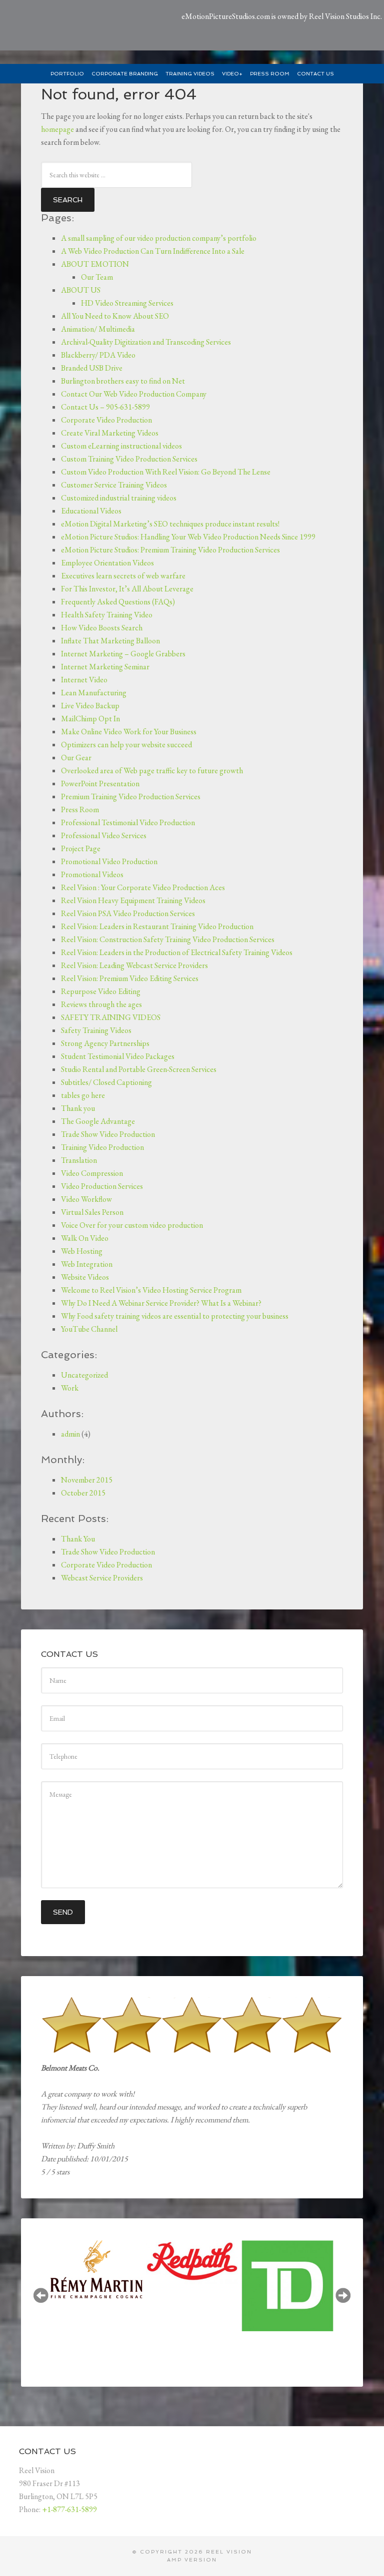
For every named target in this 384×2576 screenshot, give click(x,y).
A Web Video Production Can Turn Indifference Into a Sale (153, 251)
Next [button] (343, 2295)
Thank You (78, 1539)
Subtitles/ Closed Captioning (106, 1082)
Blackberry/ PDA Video (98, 355)
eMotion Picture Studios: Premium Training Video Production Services (170, 550)
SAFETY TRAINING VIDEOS (111, 1017)
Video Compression (92, 1173)
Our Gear (76, 758)
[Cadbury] (310, 2260)
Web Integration (87, 1264)
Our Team (97, 277)
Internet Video (84, 680)
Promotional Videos (92, 874)
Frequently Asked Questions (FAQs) (118, 602)
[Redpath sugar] (119, 2262)
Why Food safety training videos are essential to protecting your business (175, 1316)
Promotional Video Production (109, 861)
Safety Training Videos (96, 1030)
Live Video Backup (90, 706)
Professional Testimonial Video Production (128, 822)
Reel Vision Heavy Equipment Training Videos (133, 900)
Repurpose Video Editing (101, 991)
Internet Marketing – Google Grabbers (123, 654)
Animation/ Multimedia (98, 329)
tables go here (83, 1095)
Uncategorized (84, 1375)
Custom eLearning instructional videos (121, 446)
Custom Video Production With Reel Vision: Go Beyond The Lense (166, 472)
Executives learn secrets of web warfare (123, 576)
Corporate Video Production (106, 420)
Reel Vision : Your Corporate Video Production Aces (143, 887)
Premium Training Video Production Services (131, 796)
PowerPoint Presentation (100, 783)
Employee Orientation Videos (107, 563)
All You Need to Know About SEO (115, 316)
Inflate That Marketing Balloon (110, 641)
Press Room (80, 809)
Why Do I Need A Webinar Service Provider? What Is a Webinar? (161, 1303)
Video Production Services (102, 1186)
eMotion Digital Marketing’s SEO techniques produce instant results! (170, 524)
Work (70, 1388)
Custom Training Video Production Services (129, 459)
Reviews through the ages (101, 1004)
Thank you (78, 1108)
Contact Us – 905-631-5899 (105, 407)
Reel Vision (229, 2552)
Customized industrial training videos (119, 498)
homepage (57, 129)
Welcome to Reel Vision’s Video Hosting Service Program (151, 1290)
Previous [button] (41, 2295)
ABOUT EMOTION (95, 264)
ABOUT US (81, 290)
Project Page (81, 848)
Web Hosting (82, 1251)
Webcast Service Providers (102, 1578)
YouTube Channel (89, 1329)
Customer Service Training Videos (114, 485)
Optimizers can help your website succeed (126, 745)
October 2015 (83, 1493)
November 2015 (87, 1480)
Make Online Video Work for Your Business (129, 732)
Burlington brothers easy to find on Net (123, 381)
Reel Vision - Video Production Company (70, 25)
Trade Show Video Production (108, 1134)
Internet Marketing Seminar (105, 667)
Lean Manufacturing (94, 693)
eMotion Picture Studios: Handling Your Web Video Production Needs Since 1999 (188, 537)
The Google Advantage (98, 1121)
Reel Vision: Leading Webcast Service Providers (134, 965)
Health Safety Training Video (107, 615)
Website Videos (85, 1277)
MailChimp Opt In (90, 719)
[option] (119, 2261)
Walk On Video (85, 1238)
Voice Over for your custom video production (132, 1225)
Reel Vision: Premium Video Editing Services (130, 978)
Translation (79, 1160)
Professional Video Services (104, 835)
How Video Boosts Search (102, 628)
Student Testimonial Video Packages (118, 1056)
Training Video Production (102, 1147)
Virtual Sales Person (92, 1212)
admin (70, 1434)
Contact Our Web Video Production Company (134, 394)
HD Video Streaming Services (127, 303)
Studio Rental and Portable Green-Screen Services (139, 1069)
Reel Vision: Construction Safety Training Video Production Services (168, 939)
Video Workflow (86, 1199)
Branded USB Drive (92, 368)
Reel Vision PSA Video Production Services (128, 913)
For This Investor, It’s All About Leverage (127, 589)
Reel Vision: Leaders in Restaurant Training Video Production (157, 926)
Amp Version (192, 2560)
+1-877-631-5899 (69, 2509)
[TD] (214, 2286)
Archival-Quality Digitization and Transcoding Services (146, 342)
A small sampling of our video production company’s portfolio (159, 238)
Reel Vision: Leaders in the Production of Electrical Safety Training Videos (177, 952)
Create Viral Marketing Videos (110, 433)
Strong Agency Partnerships (105, 1043)
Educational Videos (91, 511)
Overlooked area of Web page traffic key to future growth (152, 771)
